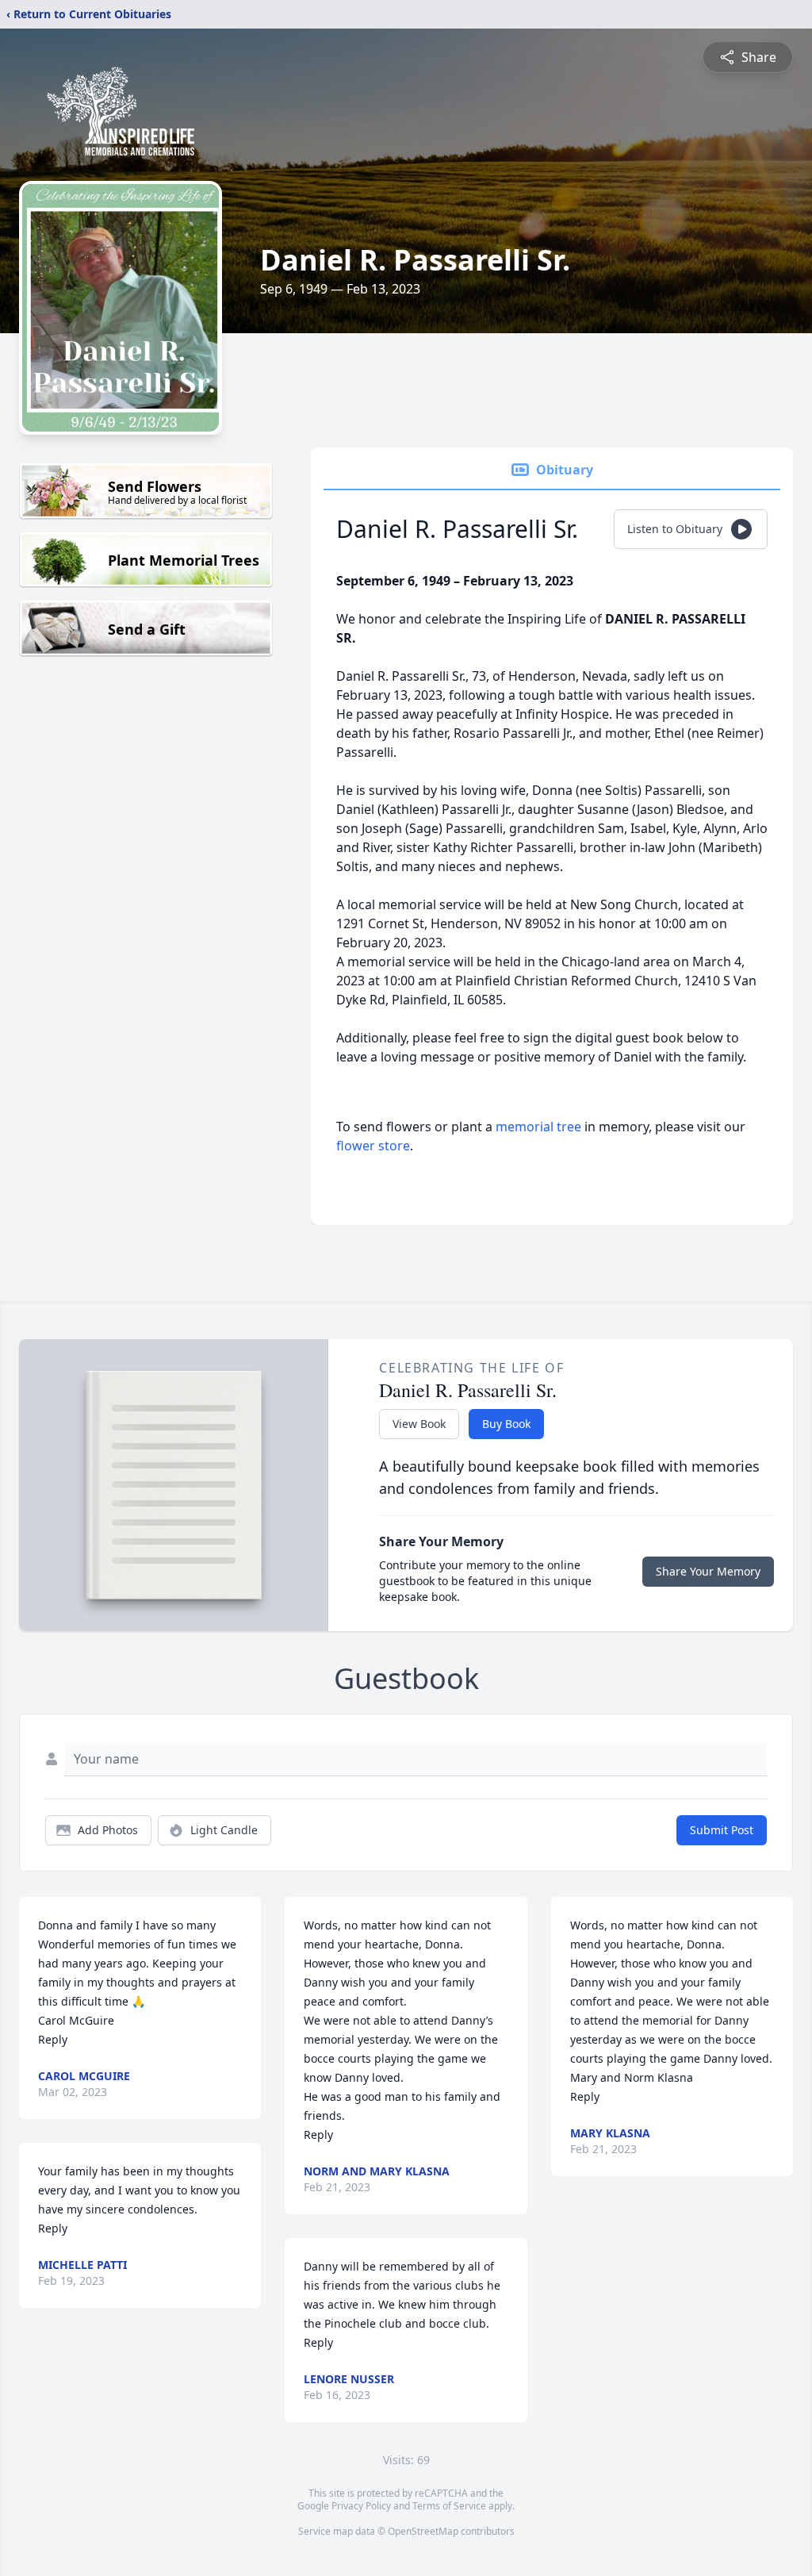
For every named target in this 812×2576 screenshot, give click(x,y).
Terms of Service (449, 2506)
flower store (373, 1146)
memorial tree (538, 1127)
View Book (419, 1424)
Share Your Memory (708, 1571)
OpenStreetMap (423, 2531)
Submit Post (722, 1830)
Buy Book (506, 1424)
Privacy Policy (361, 2506)
